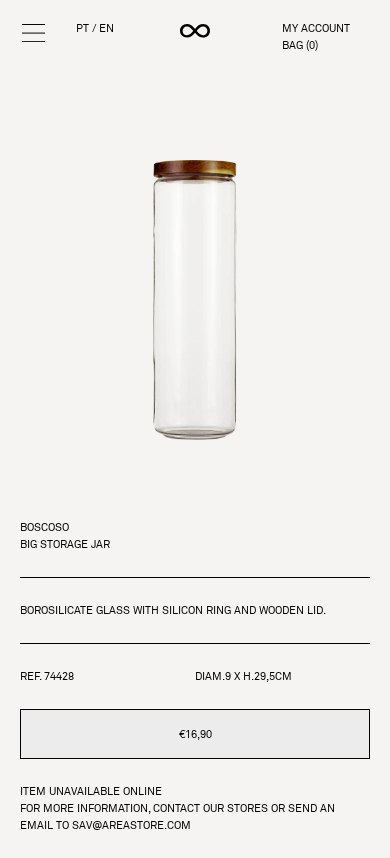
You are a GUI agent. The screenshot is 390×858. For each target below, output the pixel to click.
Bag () (300, 45)
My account (316, 28)
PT (82, 28)
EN (106, 28)
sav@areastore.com (131, 825)
